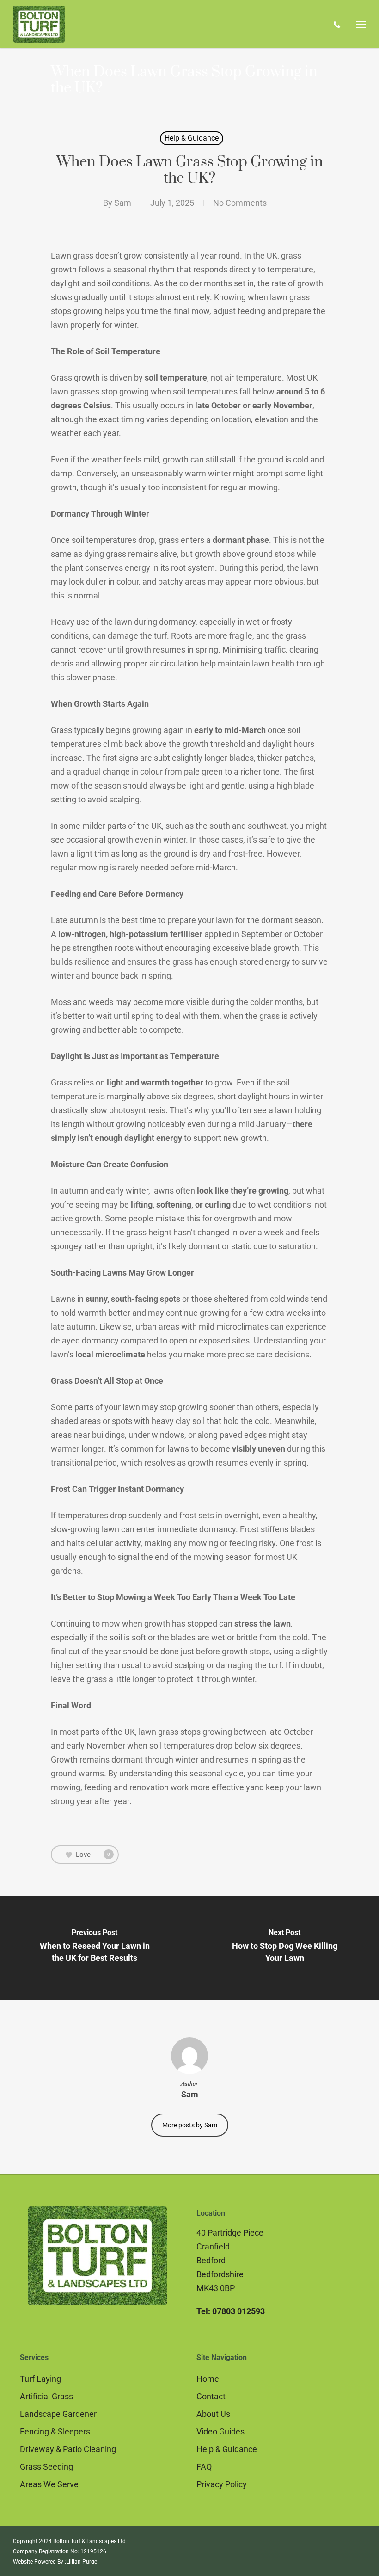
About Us (213, 2414)
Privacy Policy (222, 2484)
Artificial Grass (46, 2396)
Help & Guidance (192, 138)
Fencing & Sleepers (55, 2431)
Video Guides (220, 2431)
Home (208, 2379)
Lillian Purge (82, 2562)
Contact (211, 2396)
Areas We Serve (49, 2484)
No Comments (240, 203)
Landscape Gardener (58, 2414)
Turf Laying (40, 2379)
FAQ (204, 2467)
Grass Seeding (46, 2467)
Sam (123, 203)
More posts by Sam (190, 2125)
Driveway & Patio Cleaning (68, 2449)
